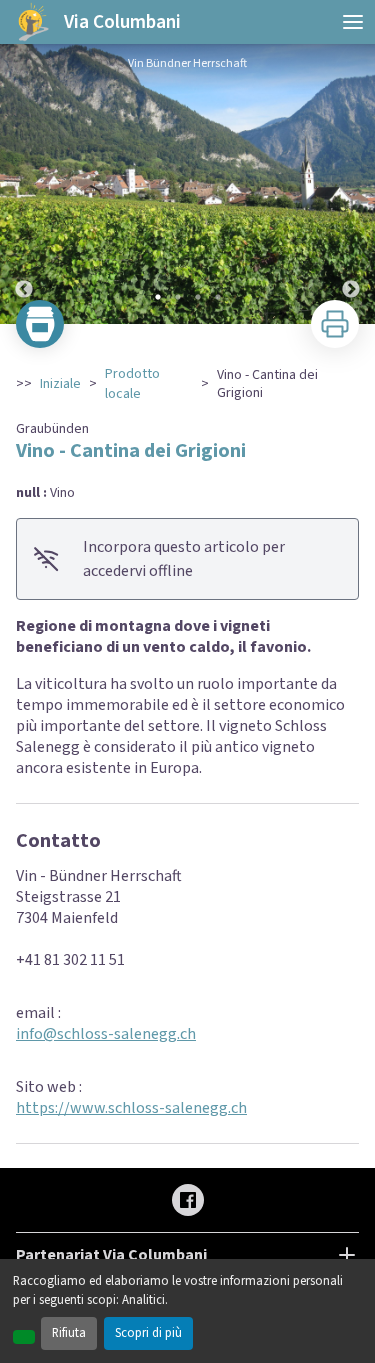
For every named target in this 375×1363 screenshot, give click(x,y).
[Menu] (353, 22)
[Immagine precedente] (24, 184)
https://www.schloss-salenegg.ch (131, 1108)
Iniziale (60, 384)
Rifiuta (69, 1333)
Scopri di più (148, 1333)
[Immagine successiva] (351, 184)
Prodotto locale (132, 384)
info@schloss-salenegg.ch (106, 1034)
